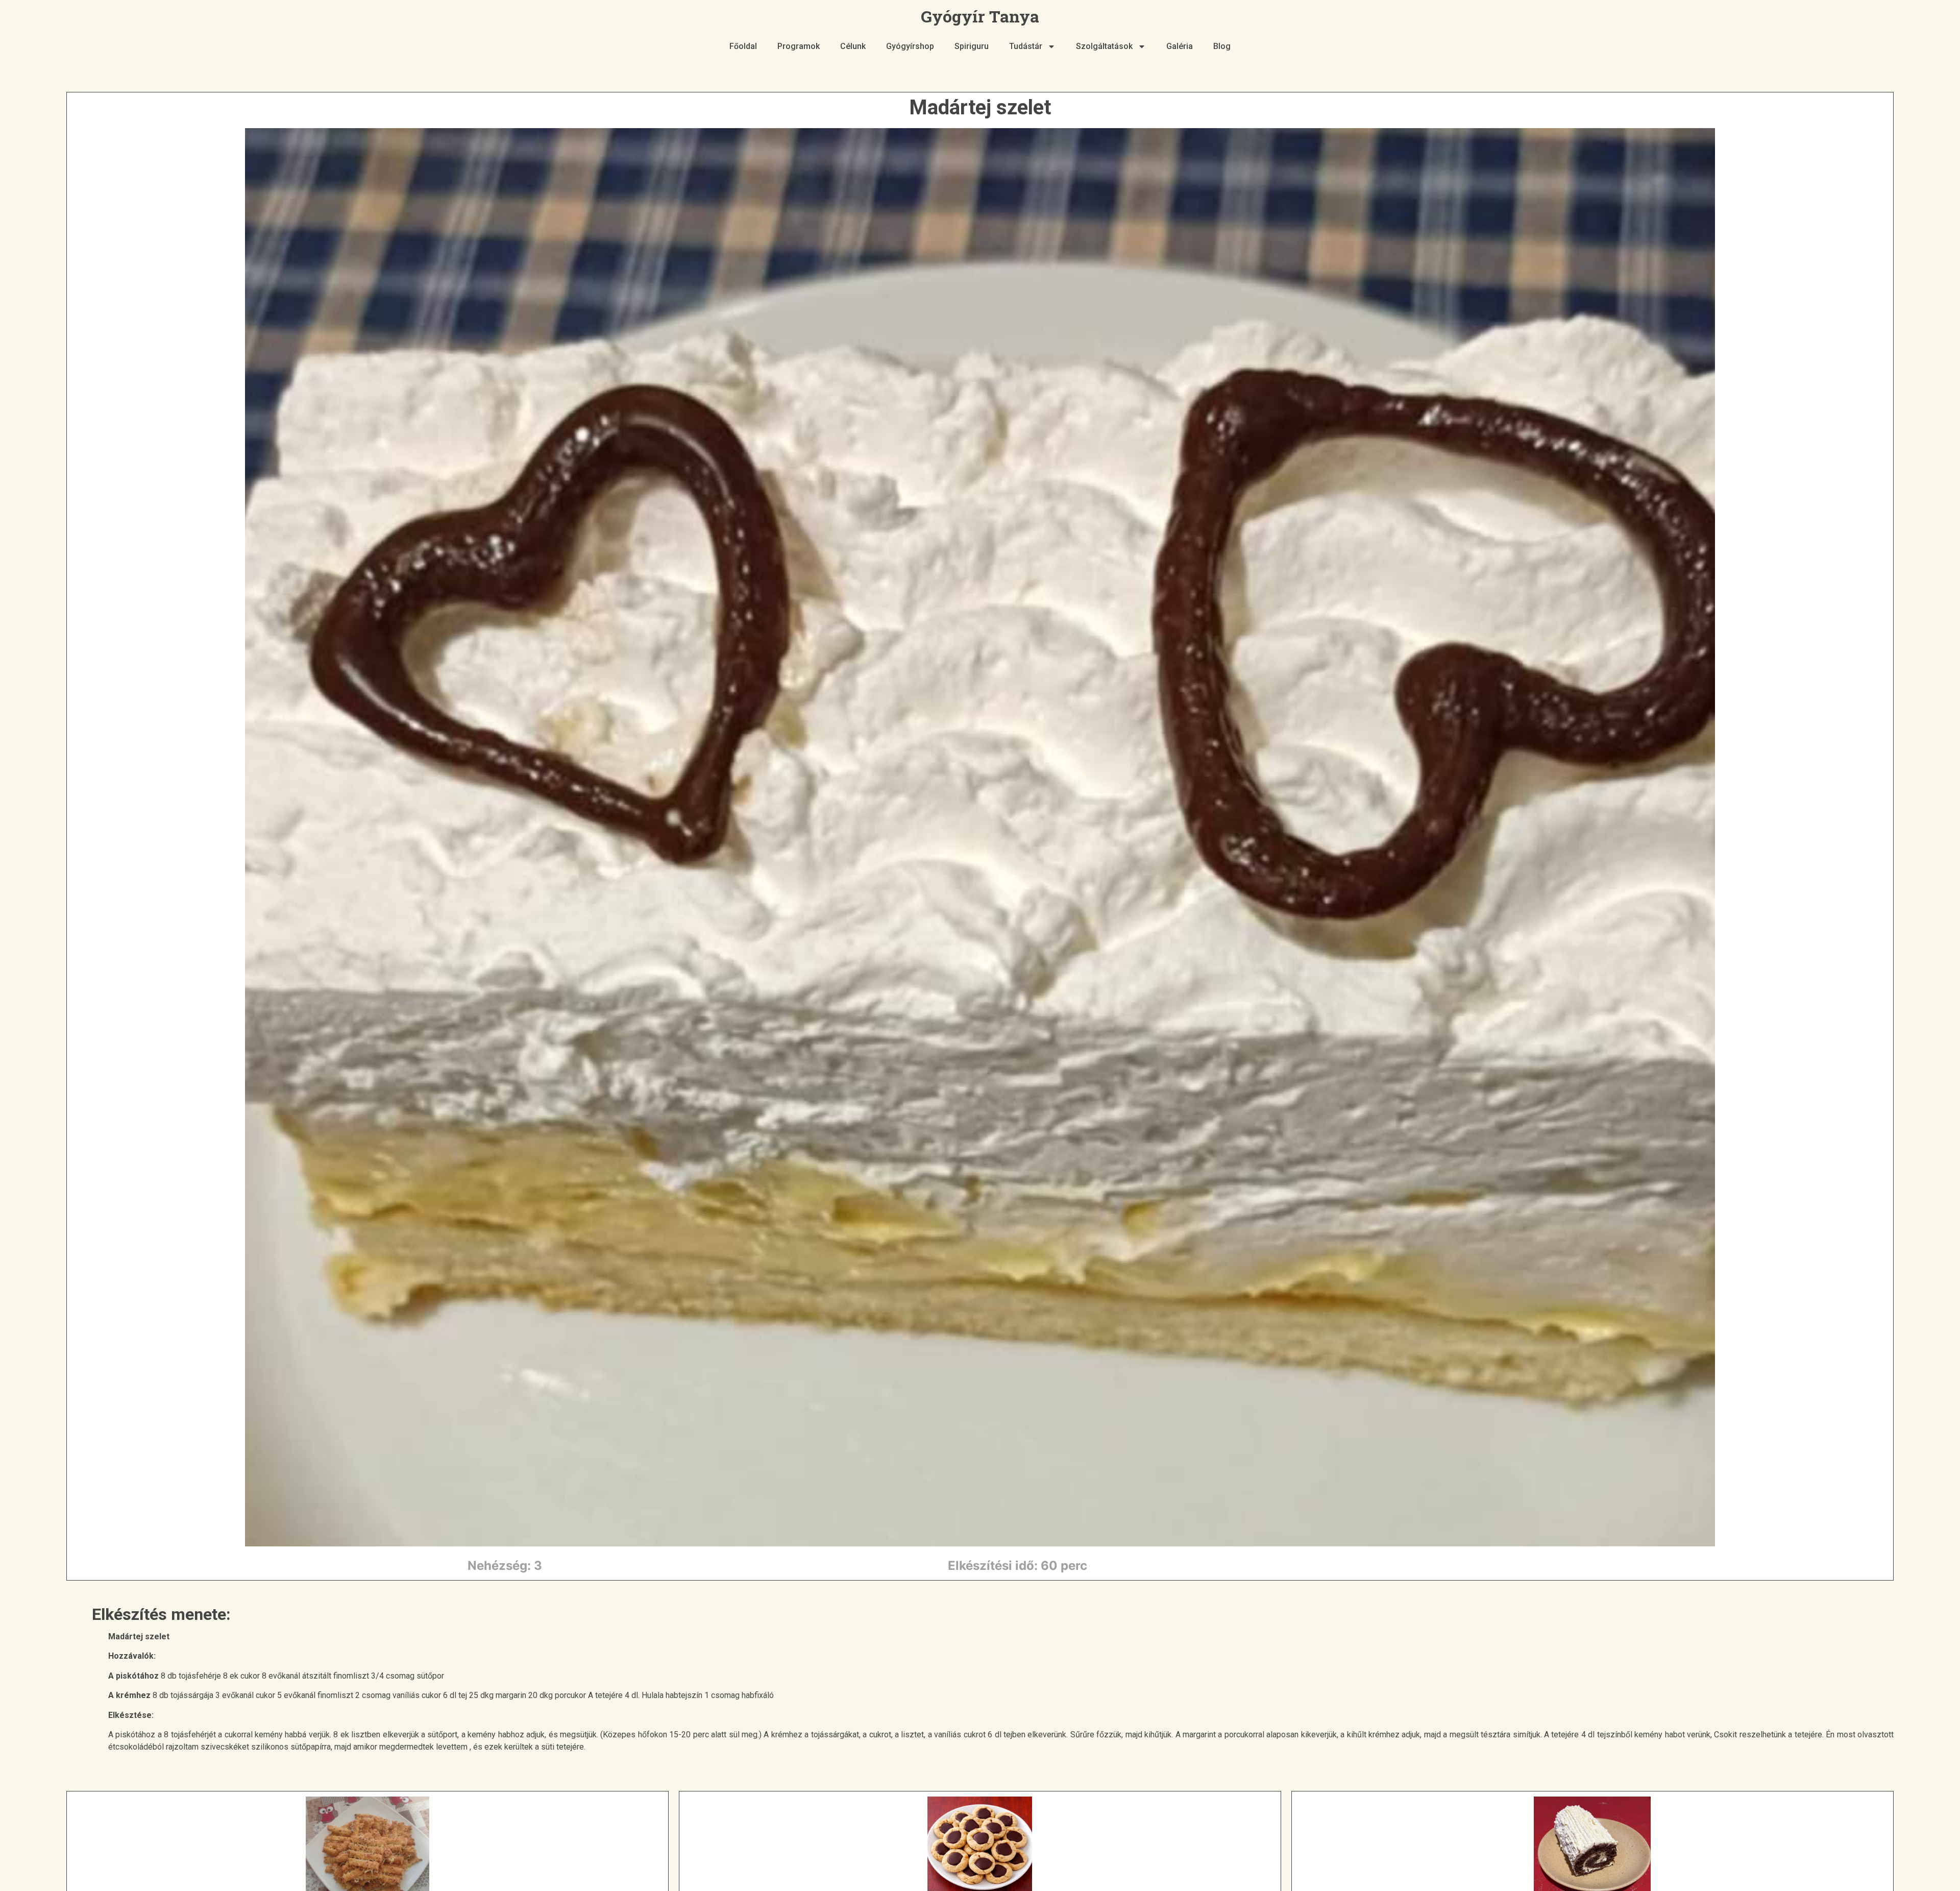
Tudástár (1026, 46)
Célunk (853, 46)
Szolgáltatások (1104, 46)
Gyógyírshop (910, 46)
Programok (799, 46)
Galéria (1180, 46)
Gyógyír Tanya (980, 16)
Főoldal (743, 46)
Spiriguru (972, 46)
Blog (1222, 46)
